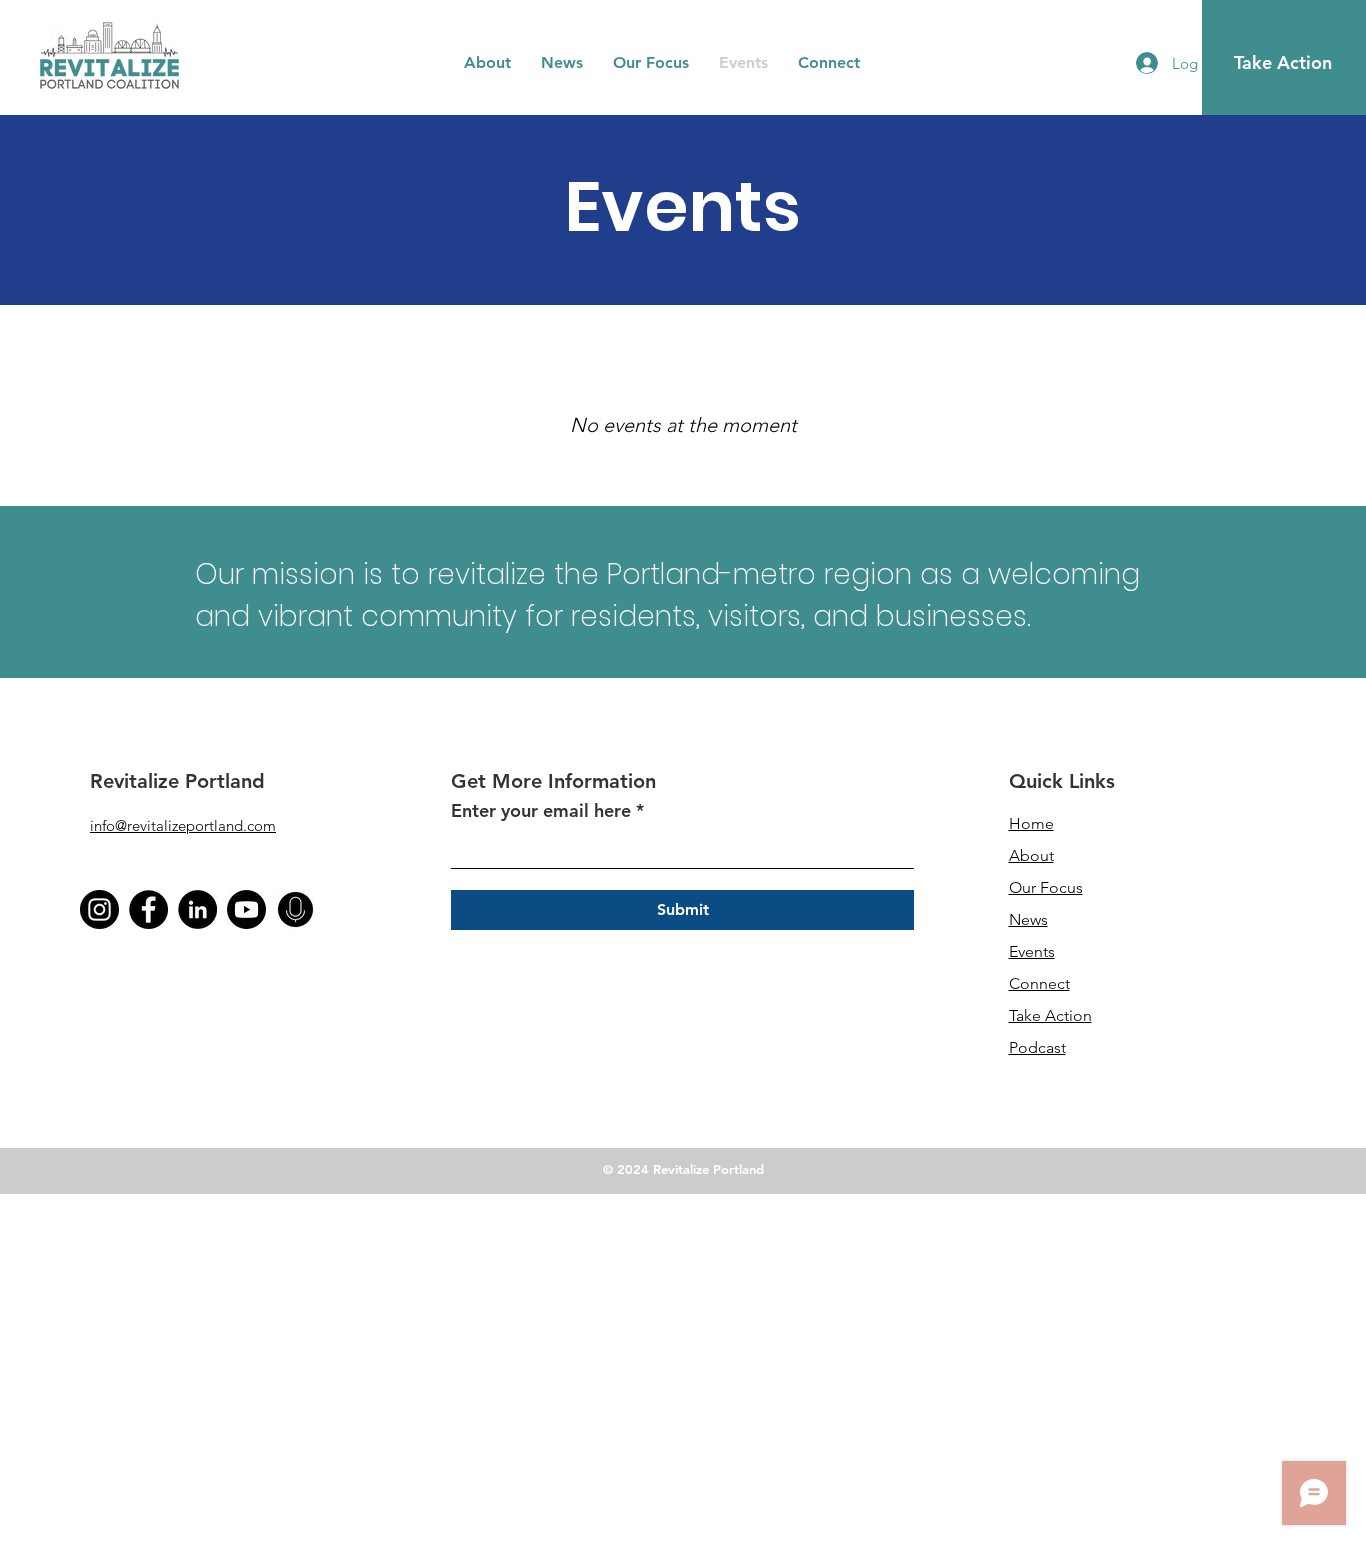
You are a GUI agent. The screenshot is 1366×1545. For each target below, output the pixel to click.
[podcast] (295, 909)
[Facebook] (148, 909)
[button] (487, 63)
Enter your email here (541, 811)
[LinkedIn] (197, 909)
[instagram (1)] (99, 909)
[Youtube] (246, 909)
